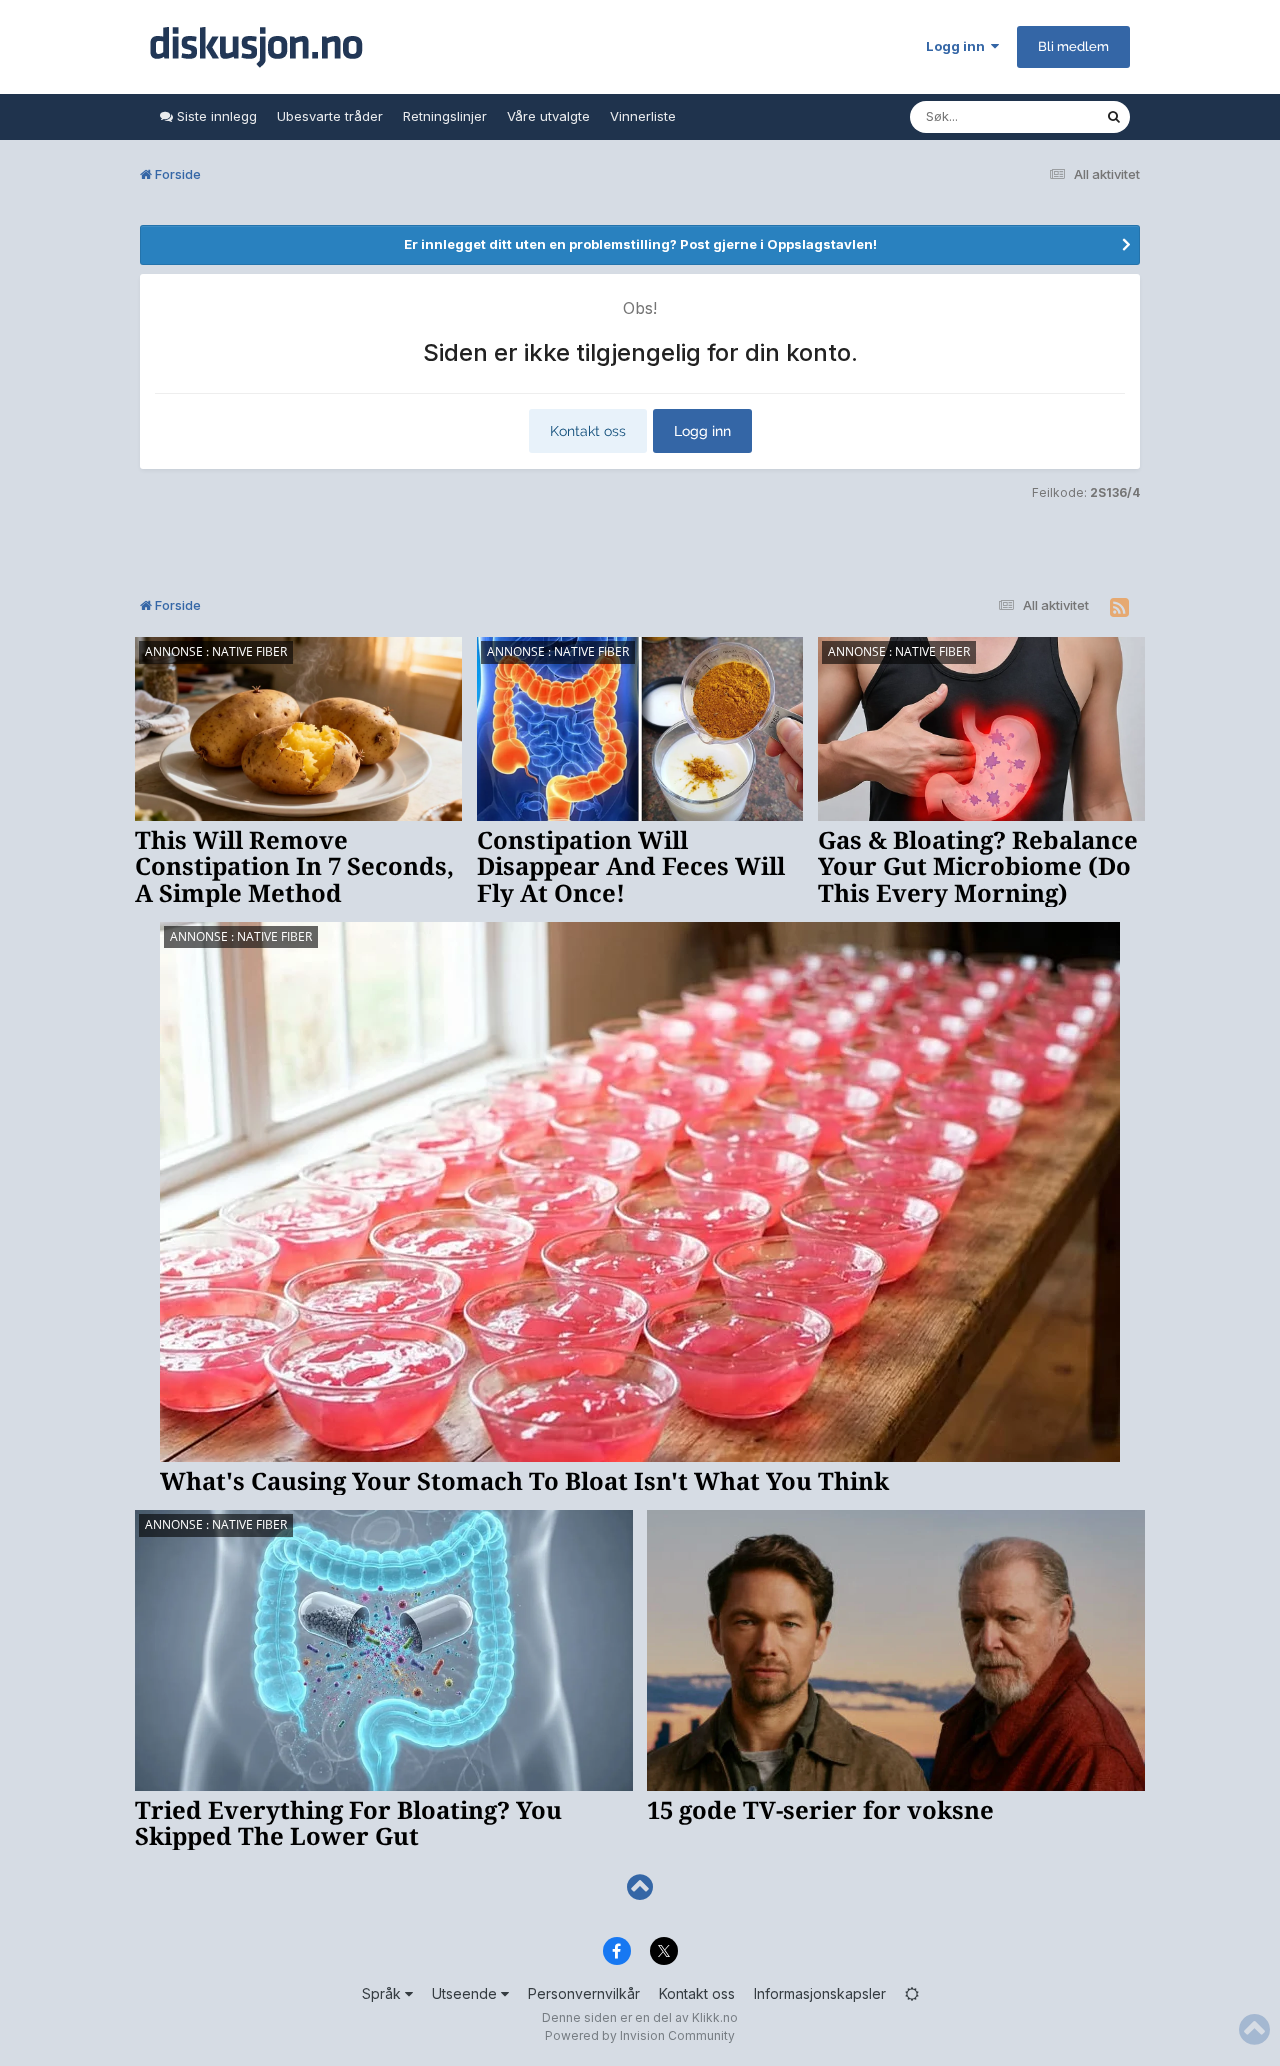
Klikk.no (715, 2017)
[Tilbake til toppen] (640, 1887)
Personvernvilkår (584, 1993)
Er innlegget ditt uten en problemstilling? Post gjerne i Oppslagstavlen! (640, 244)
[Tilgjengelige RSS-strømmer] (1119, 608)
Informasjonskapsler (820, 1993)
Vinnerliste (643, 116)
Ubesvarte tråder (330, 116)
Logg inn (958, 46)
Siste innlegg (215, 116)
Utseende (466, 1993)
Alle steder (1046, 116)
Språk (383, 1993)
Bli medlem (1073, 46)
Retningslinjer (445, 116)
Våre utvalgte (548, 116)
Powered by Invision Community (640, 2035)
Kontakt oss (588, 431)
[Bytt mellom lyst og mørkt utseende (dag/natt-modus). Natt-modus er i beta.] (912, 1993)
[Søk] (1114, 117)
